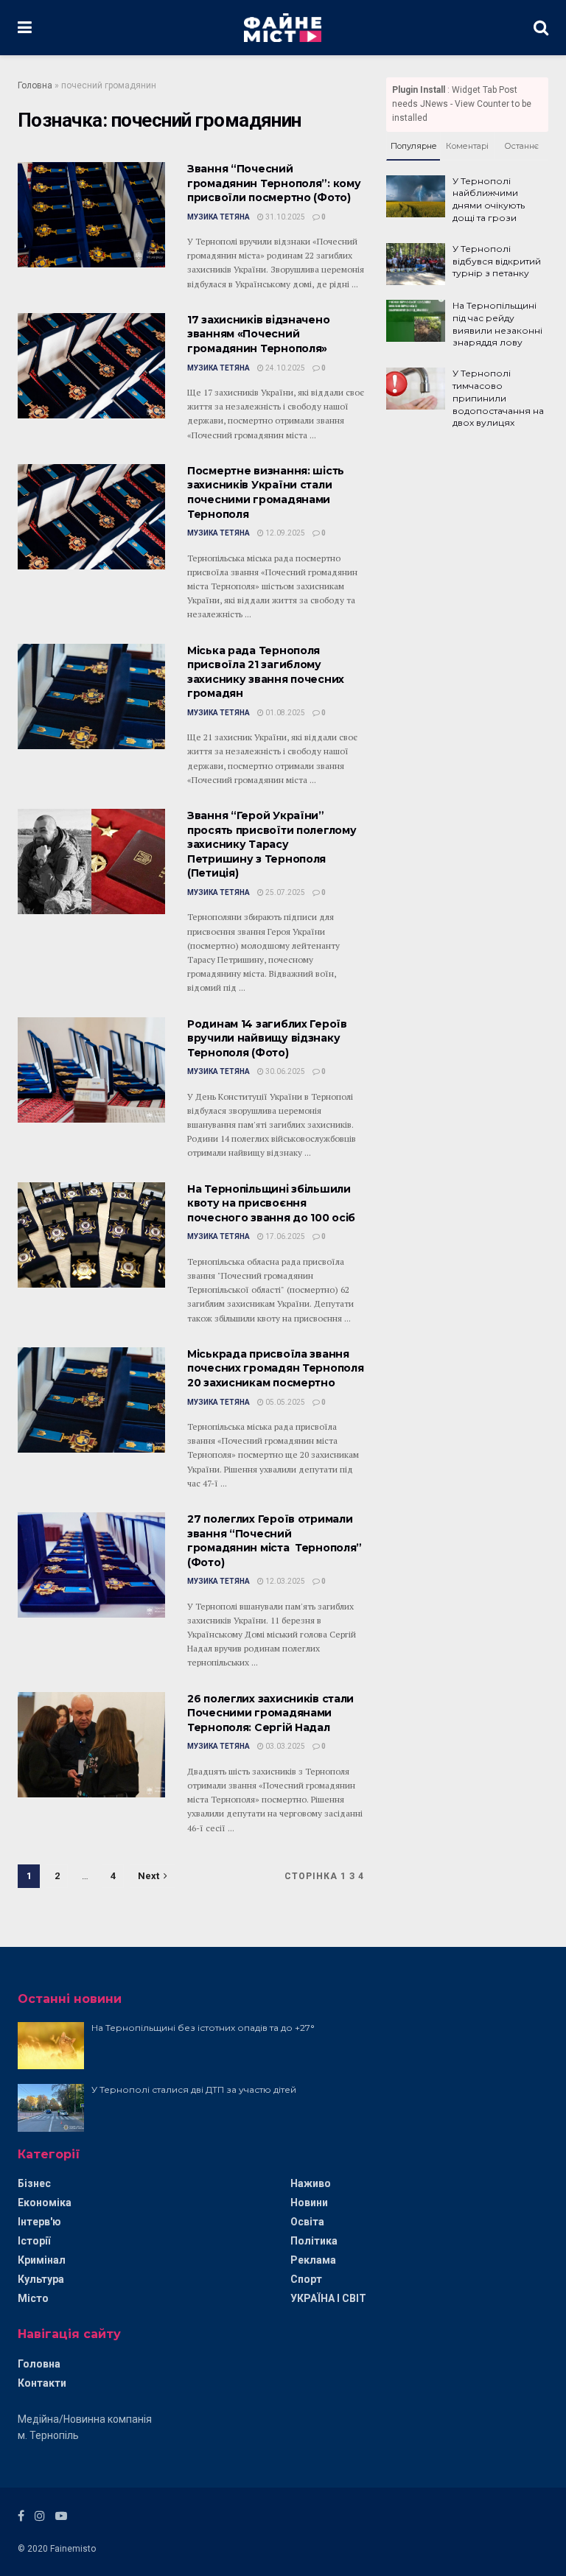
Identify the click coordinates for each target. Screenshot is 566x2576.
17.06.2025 (284, 1236)
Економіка (45, 2203)
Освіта (307, 2222)
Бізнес (34, 2183)
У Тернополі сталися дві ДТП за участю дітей (194, 2089)
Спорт (306, 2279)
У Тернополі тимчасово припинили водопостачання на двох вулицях (498, 398)
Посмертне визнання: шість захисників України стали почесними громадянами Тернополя (266, 492)
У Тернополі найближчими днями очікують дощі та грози (489, 199)
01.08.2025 (284, 713)
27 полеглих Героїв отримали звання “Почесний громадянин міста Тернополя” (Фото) (275, 1541)
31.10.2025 (284, 217)
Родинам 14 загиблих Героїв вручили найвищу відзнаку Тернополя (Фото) (267, 1038)
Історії (34, 2241)
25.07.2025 (284, 892)
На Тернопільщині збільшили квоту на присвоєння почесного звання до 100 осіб (271, 1203)
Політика (314, 2241)
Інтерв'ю (39, 2222)
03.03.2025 (284, 1746)
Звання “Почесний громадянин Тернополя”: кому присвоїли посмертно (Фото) (274, 183)
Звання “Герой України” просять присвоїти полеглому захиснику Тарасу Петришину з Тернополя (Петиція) (272, 844)
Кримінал (42, 2260)
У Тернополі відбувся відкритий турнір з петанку (497, 261)
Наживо (311, 2183)
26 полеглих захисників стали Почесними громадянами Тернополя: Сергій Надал (270, 1713)
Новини (309, 2203)
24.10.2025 (284, 368)
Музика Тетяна (219, 217)
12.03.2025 (284, 1581)
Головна (35, 85)
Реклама (313, 2260)
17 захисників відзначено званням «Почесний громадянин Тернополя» (258, 334)
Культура (41, 2279)
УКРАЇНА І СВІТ (328, 2298)
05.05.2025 (284, 1402)
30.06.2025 (284, 1071)
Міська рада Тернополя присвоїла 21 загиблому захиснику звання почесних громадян (266, 672)
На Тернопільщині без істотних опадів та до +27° (203, 2028)
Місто (33, 2298)
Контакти (42, 2383)
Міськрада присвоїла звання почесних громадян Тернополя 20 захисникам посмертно (275, 1368)
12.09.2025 (284, 533)
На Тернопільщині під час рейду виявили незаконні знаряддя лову (497, 324)
